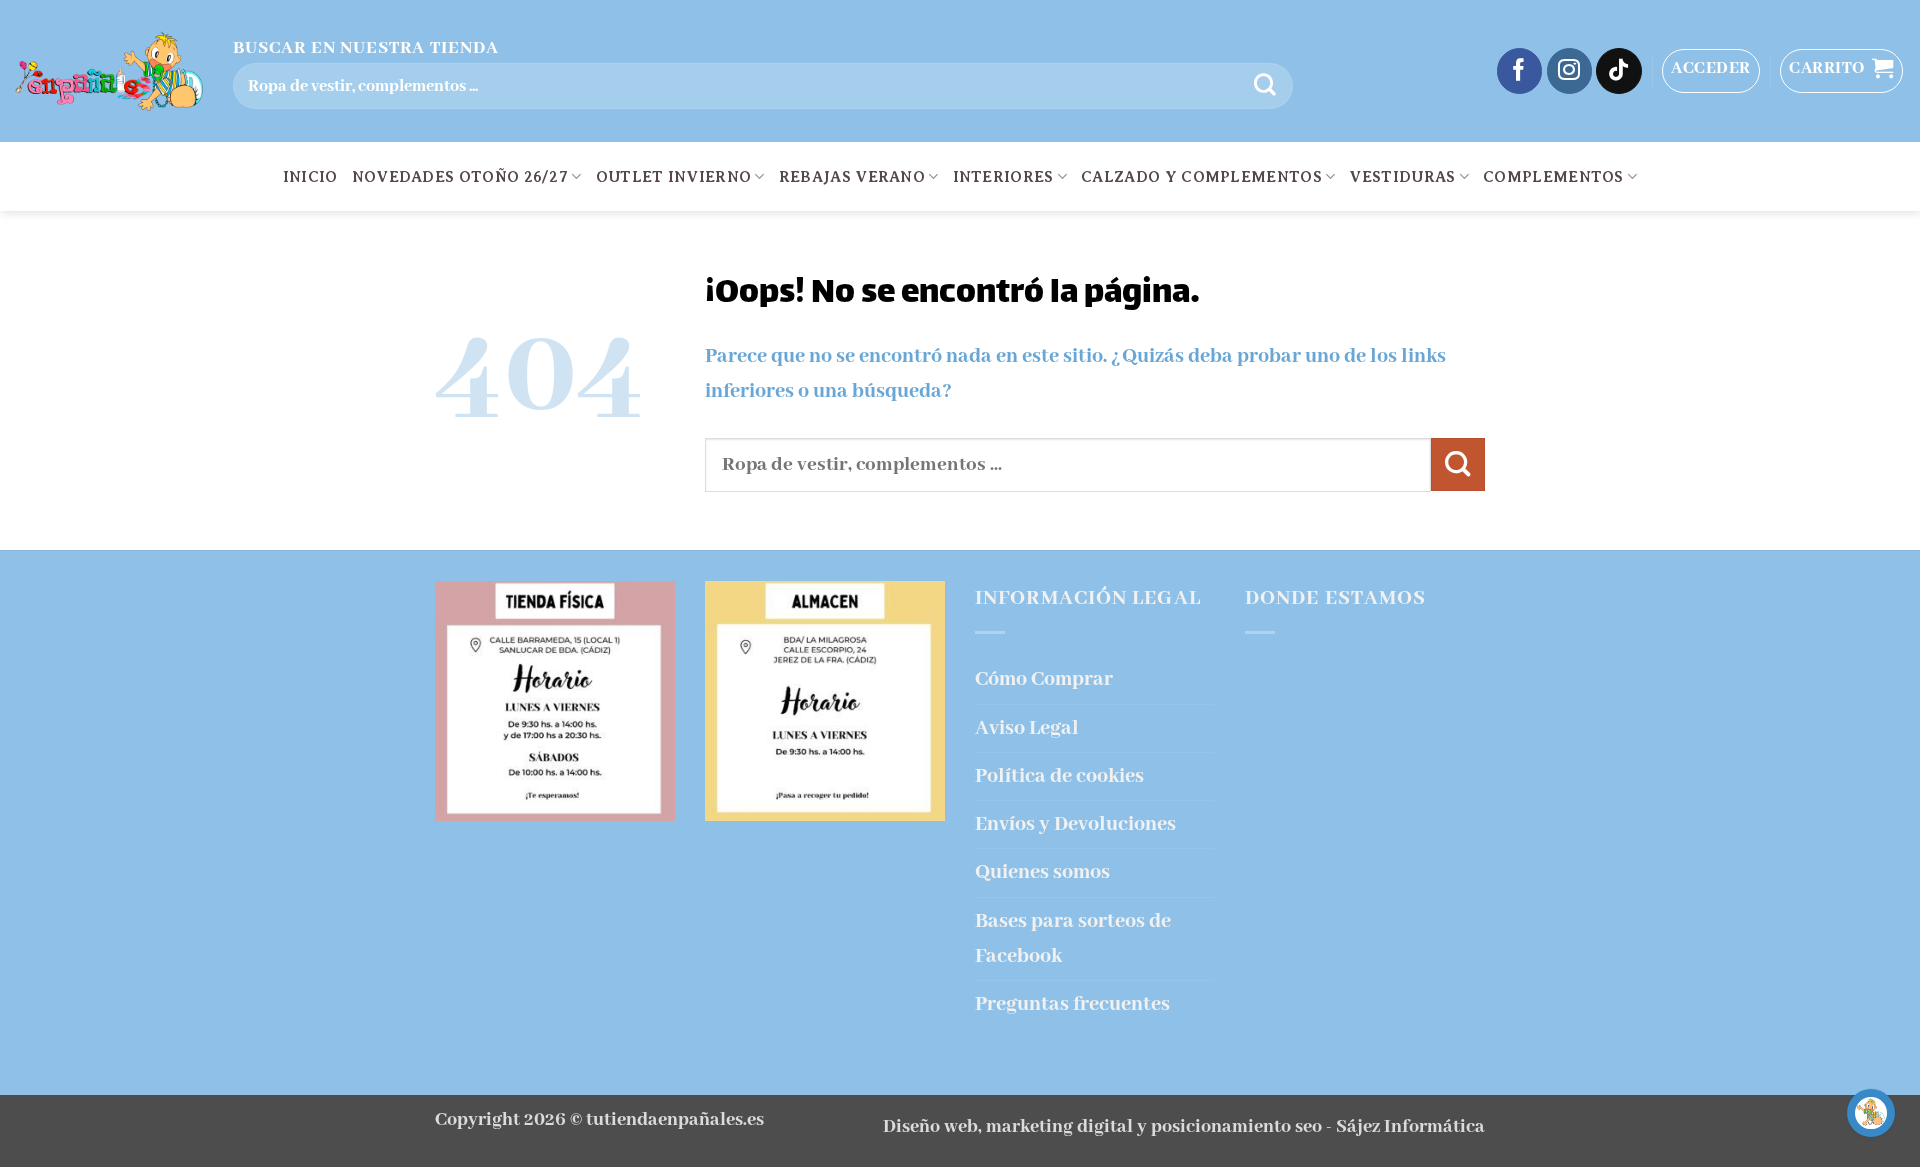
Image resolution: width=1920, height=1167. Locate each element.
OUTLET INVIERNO (674, 177)
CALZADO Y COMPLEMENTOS (1201, 177)
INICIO (310, 177)
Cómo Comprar (1044, 679)
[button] (1711, 71)
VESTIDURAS (1402, 177)
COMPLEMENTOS (1553, 177)
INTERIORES (1003, 177)
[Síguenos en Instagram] (1570, 71)
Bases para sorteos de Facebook (1073, 939)
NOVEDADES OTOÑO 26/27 (460, 177)
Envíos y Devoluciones (1075, 824)
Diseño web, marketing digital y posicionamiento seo (1102, 1127)
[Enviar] (1265, 86)
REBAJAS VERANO (852, 177)
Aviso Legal (1027, 728)
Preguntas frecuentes (1072, 1004)
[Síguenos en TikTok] (1619, 71)
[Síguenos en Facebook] (1520, 71)
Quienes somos (1042, 872)
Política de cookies (1059, 776)
